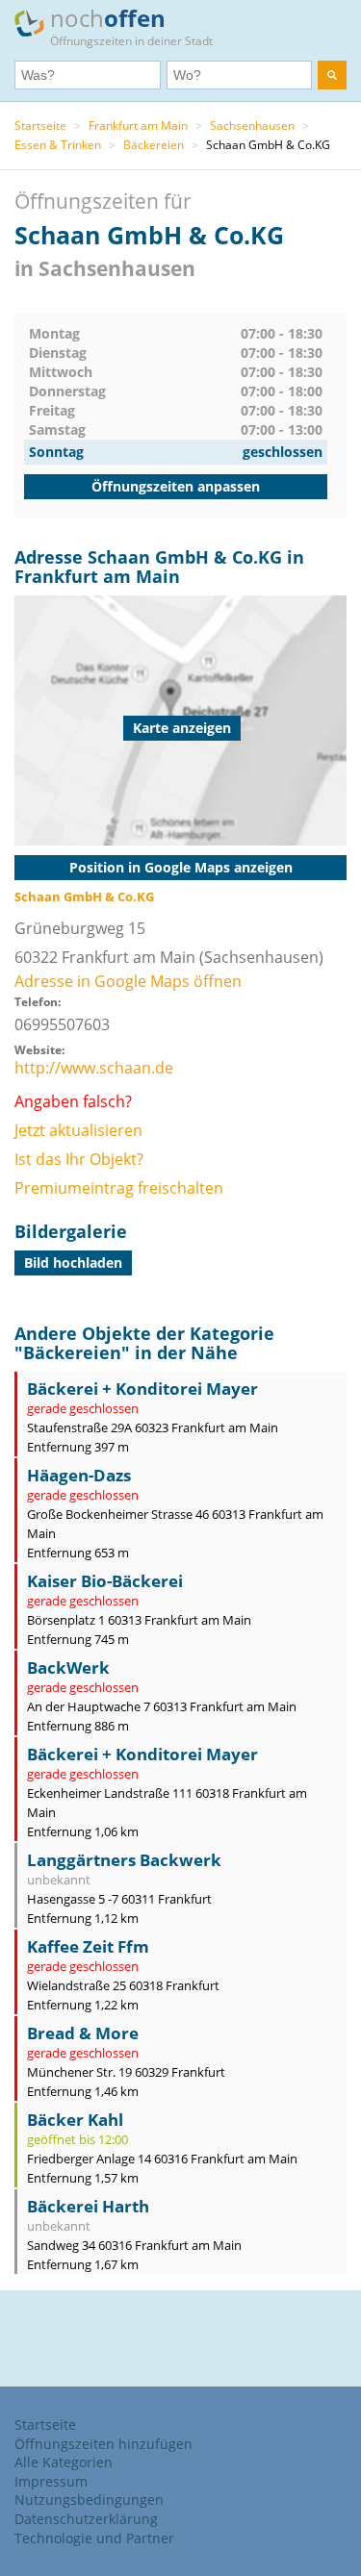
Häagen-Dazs (79, 1475)
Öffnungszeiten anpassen (176, 486)
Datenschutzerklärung (86, 2519)
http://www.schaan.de (94, 1068)
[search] (332, 75)
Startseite (40, 126)
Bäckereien (154, 145)
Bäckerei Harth (88, 2206)
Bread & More (83, 2033)
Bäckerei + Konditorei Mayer (142, 1389)
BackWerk (68, 1667)
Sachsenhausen (252, 126)
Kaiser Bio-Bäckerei (105, 1581)
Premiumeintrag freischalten (119, 1188)
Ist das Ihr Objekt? (79, 1159)
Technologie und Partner (94, 2538)
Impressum (51, 2481)
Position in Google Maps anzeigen (181, 867)
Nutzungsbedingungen (89, 2500)
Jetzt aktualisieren (78, 1130)
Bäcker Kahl (75, 2120)
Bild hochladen (73, 1263)
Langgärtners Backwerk (124, 1860)
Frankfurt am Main (138, 126)
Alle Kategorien (64, 2462)
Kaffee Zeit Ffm (88, 1946)
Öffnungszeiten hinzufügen (103, 2444)
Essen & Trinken (58, 145)
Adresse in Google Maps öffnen (128, 981)
